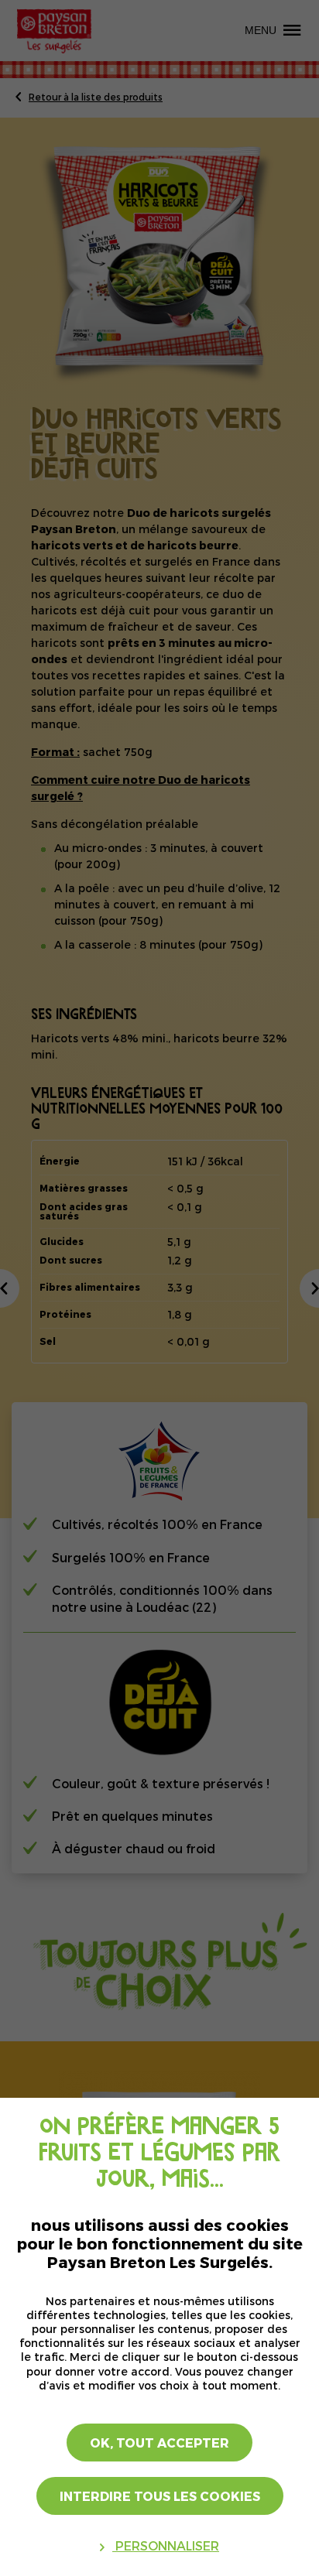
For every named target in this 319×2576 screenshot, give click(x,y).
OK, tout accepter (159, 2443)
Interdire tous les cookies (160, 2496)
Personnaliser (166, 2545)
